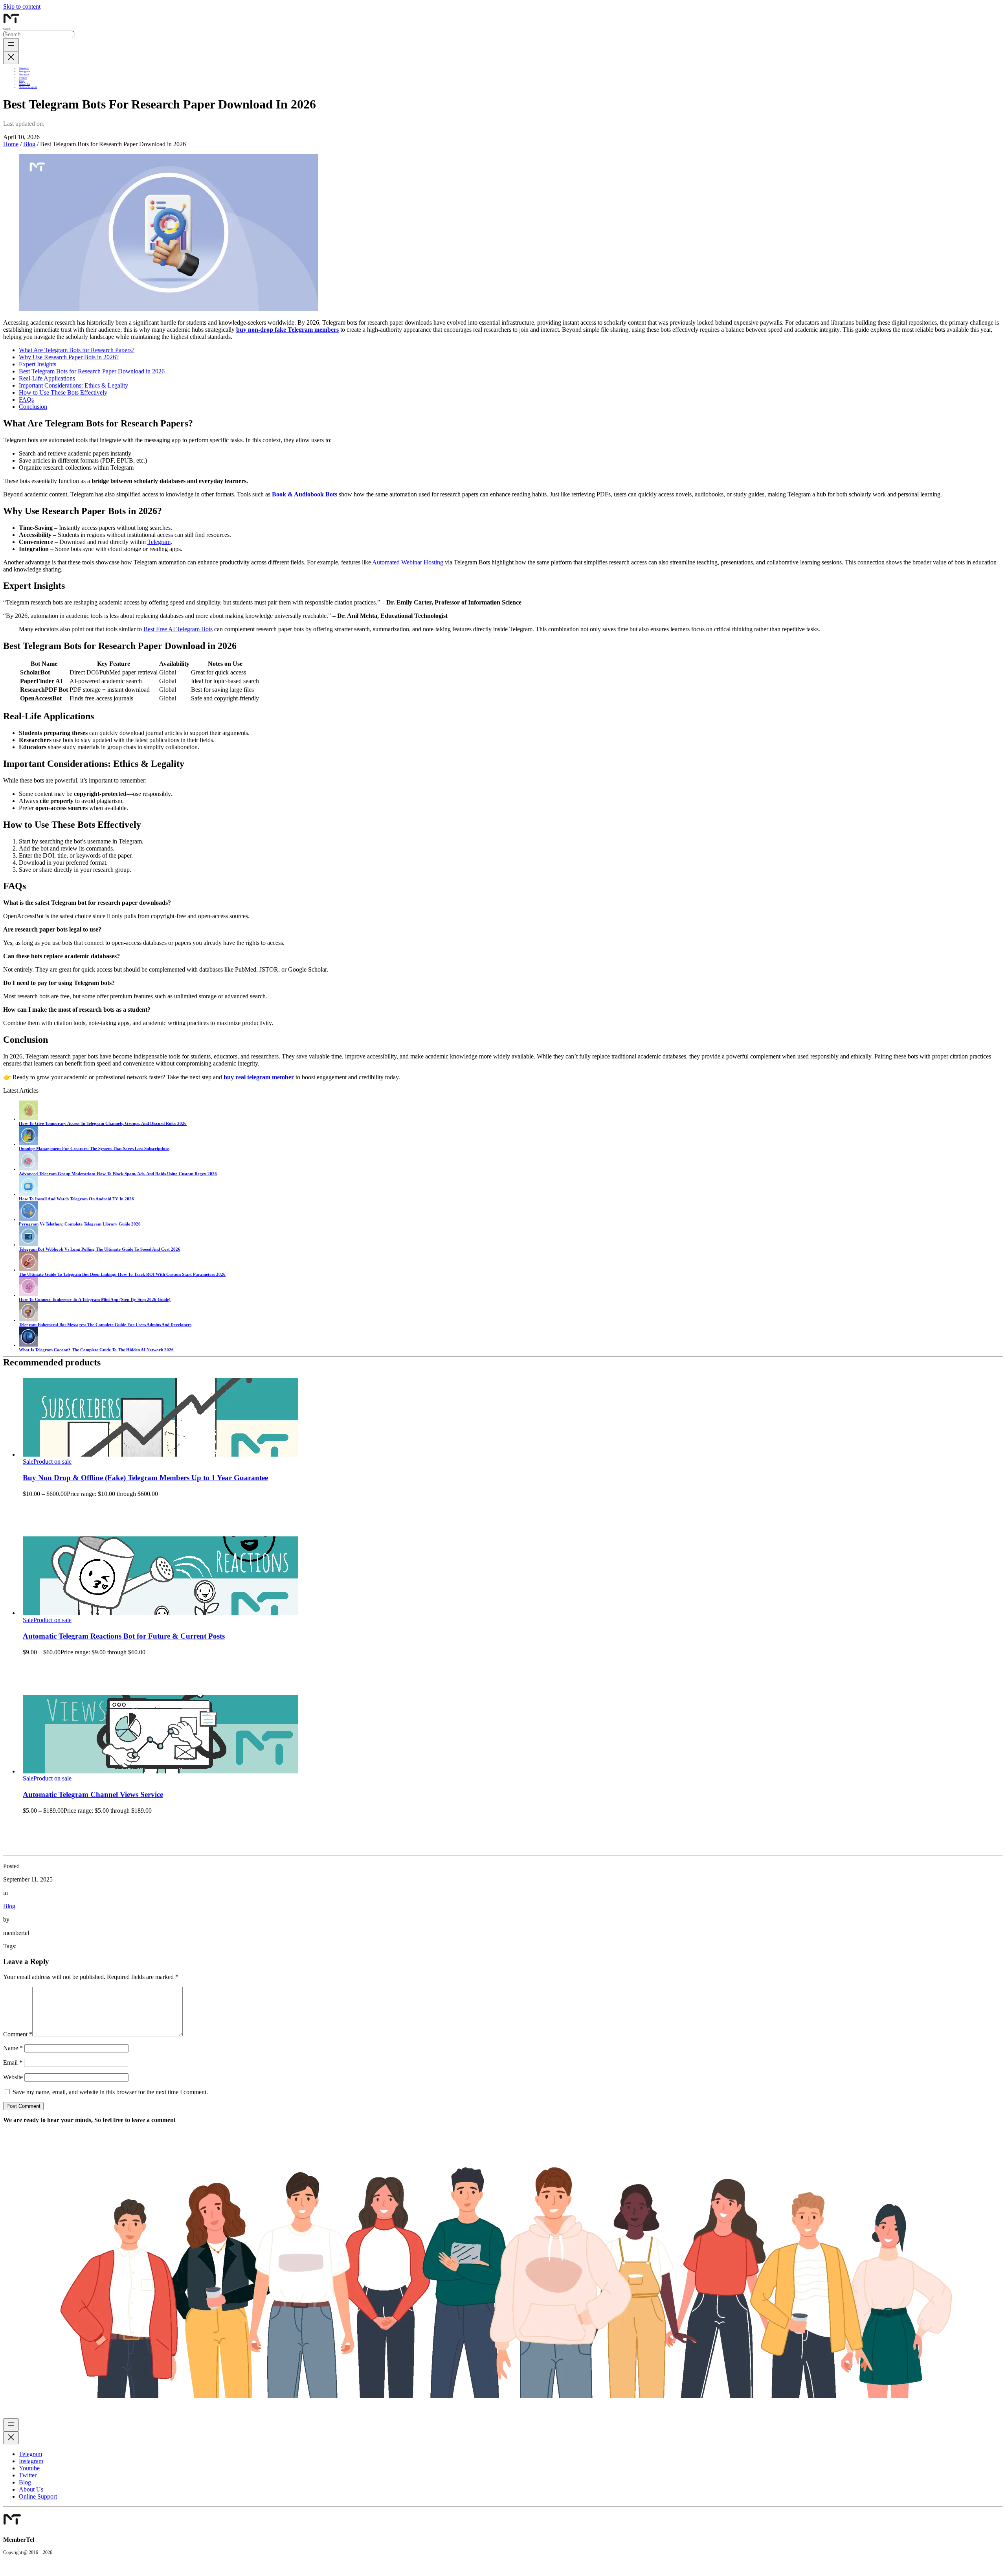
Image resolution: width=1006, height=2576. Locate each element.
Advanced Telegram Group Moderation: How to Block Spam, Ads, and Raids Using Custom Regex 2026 (118, 1174)
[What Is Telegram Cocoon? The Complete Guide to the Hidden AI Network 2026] (28, 1345)
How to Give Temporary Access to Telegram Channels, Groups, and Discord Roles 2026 (103, 1123)
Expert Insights (38, 364)
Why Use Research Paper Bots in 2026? (69, 357)
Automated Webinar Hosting (408, 562)
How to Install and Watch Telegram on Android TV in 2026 (76, 1199)
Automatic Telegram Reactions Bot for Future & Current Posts (124, 1636)
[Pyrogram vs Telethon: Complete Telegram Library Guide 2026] (28, 1219)
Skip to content (22, 6)
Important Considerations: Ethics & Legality (73, 385)
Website (13, 2077)
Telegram (159, 542)
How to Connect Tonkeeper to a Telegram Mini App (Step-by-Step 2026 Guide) (95, 1299)
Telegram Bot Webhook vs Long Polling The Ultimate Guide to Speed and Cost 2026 (100, 1249)
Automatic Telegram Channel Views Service (93, 1794)
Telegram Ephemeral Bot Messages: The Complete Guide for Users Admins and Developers (105, 1325)
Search (7, 29)
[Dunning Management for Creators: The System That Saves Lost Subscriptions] (28, 1144)
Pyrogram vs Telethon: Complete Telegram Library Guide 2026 (80, 1224)
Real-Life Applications (47, 378)
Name (13, 2048)
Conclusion (33, 407)
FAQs (26, 400)
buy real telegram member (259, 1077)
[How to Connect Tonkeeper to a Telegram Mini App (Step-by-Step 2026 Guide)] (28, 1295)
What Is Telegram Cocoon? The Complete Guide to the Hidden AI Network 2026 (96, 1350)
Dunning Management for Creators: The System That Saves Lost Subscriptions (94, 1148)
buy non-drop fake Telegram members (287, 330)
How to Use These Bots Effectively (63, 392)
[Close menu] (11, 58)
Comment (18, 2034)
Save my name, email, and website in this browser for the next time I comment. (110, 2092)
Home (11, 144)
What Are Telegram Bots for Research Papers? (77, 350)
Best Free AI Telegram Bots (178, 629)
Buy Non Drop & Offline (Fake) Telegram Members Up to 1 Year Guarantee (145, 1478)
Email (13, 2062)
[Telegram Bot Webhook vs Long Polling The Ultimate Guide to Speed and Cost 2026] (28, 1244)
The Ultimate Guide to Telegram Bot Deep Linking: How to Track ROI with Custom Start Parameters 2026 (122, 1274)
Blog (29, 144)
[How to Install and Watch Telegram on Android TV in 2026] (28, 1194)
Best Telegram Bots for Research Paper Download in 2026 (92, 371)
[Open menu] (11, 45)
